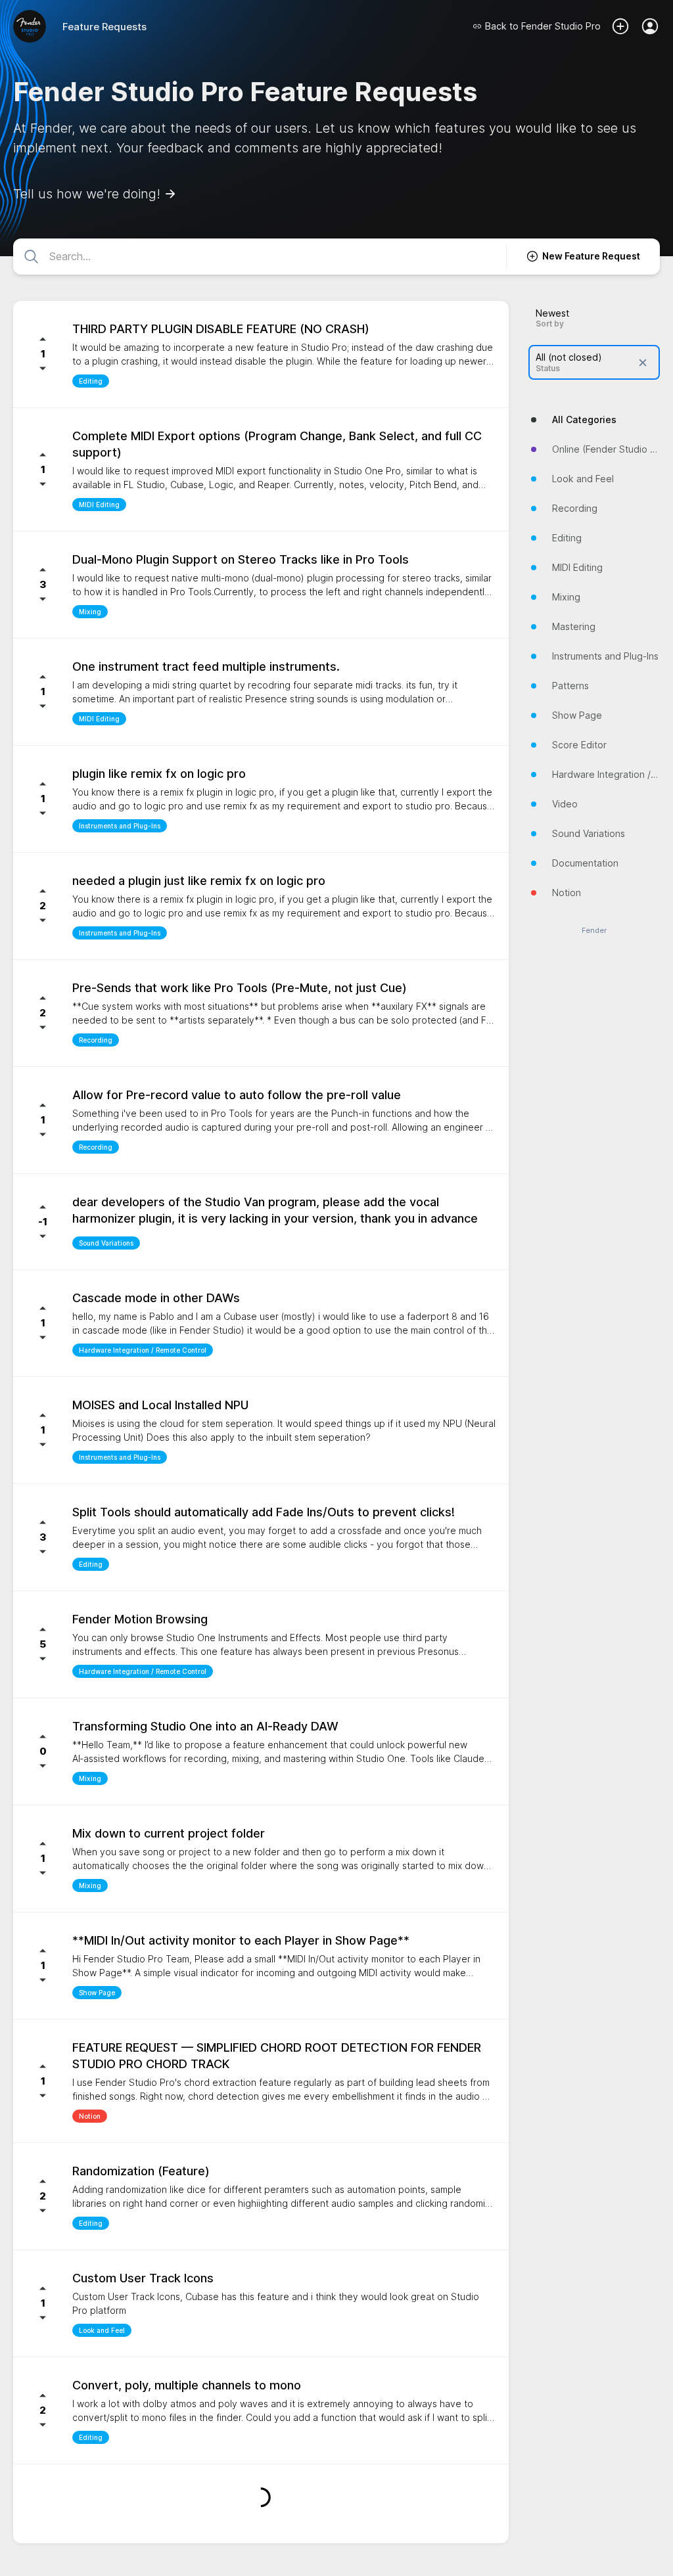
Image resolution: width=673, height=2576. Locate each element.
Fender (594, 931)
